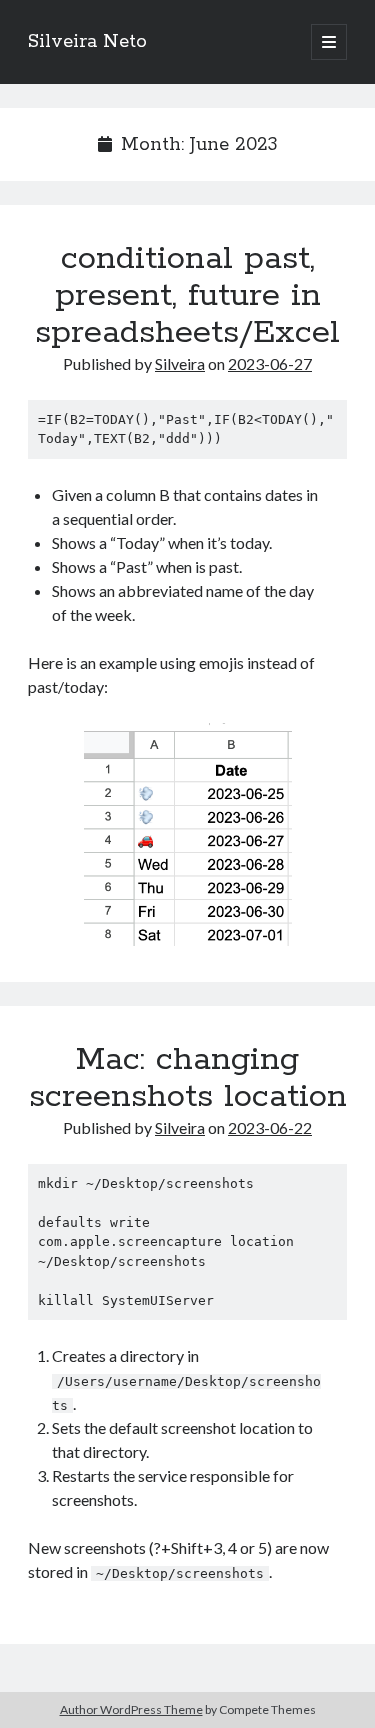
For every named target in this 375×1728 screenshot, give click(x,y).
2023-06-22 (270, 1127)
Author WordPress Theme (131, 1709)
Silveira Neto (87, 42)
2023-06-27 (270, 363)
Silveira (180, 363)
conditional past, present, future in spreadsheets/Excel (187, 296)
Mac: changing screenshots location (188, 1078)
